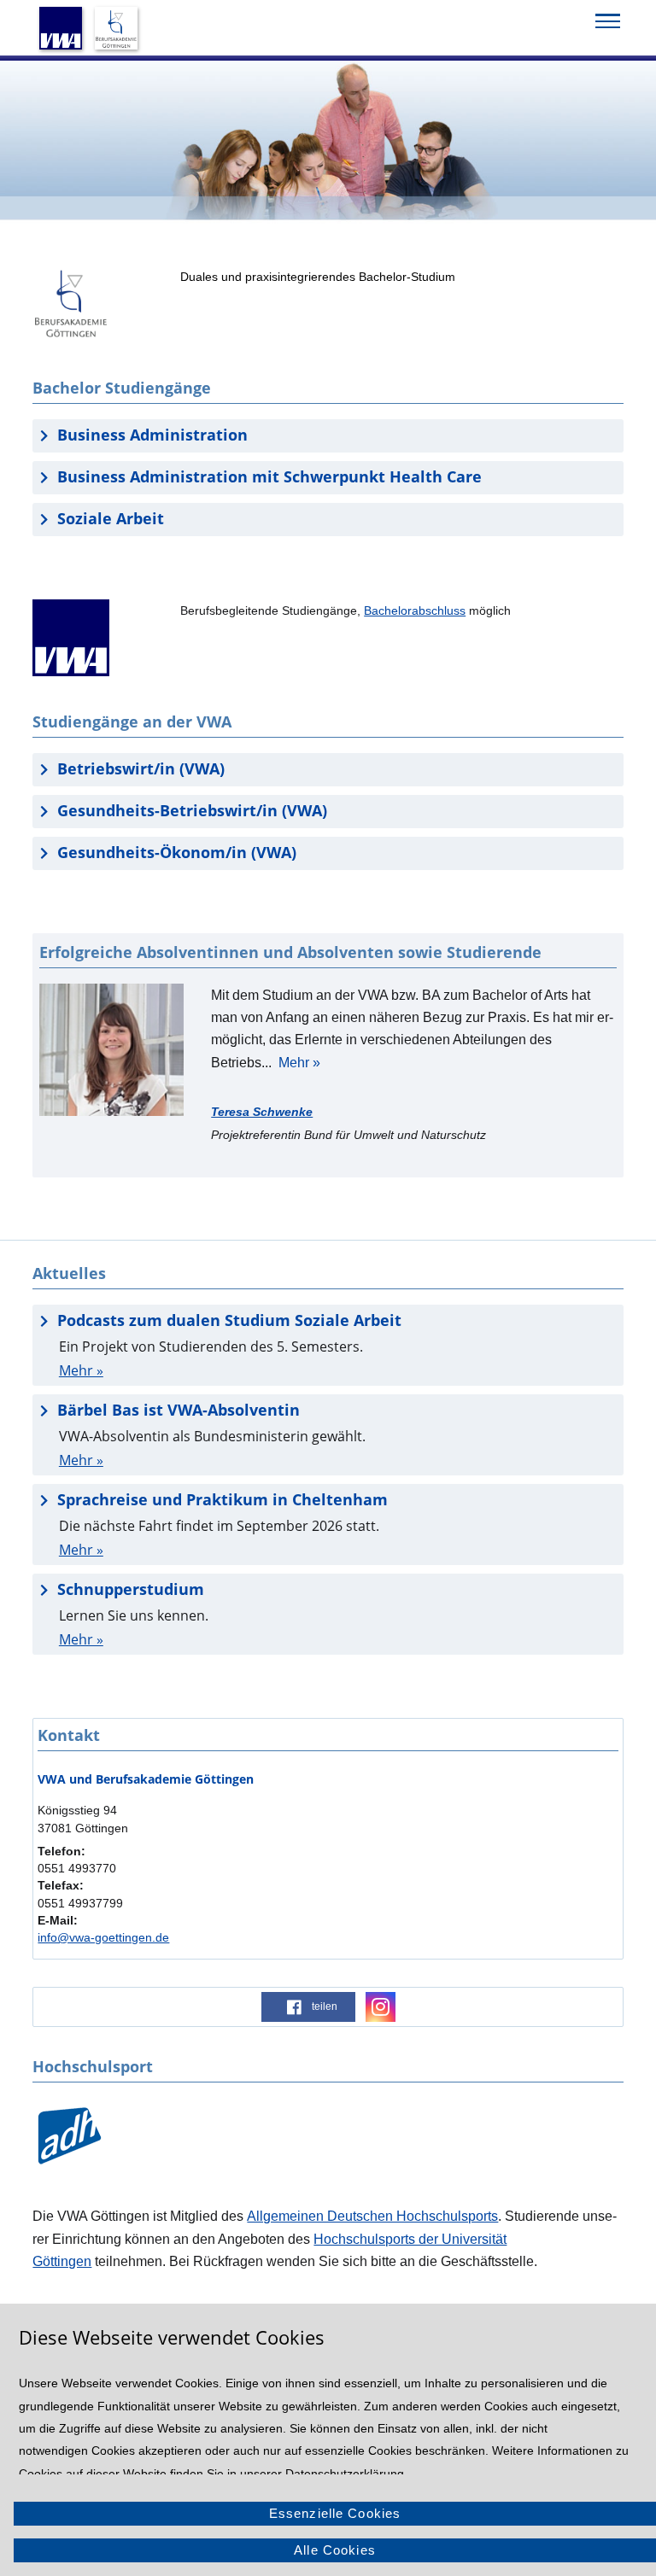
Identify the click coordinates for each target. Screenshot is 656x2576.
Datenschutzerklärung (345, 2474)
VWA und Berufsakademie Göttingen (146, 1779)
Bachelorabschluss (415, 610)
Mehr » (299, 1062)
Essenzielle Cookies (335, 2513)
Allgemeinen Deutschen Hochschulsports (372, 2216)
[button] (308, 2007)
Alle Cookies (335, 2550)
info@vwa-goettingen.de (103, 1937)
